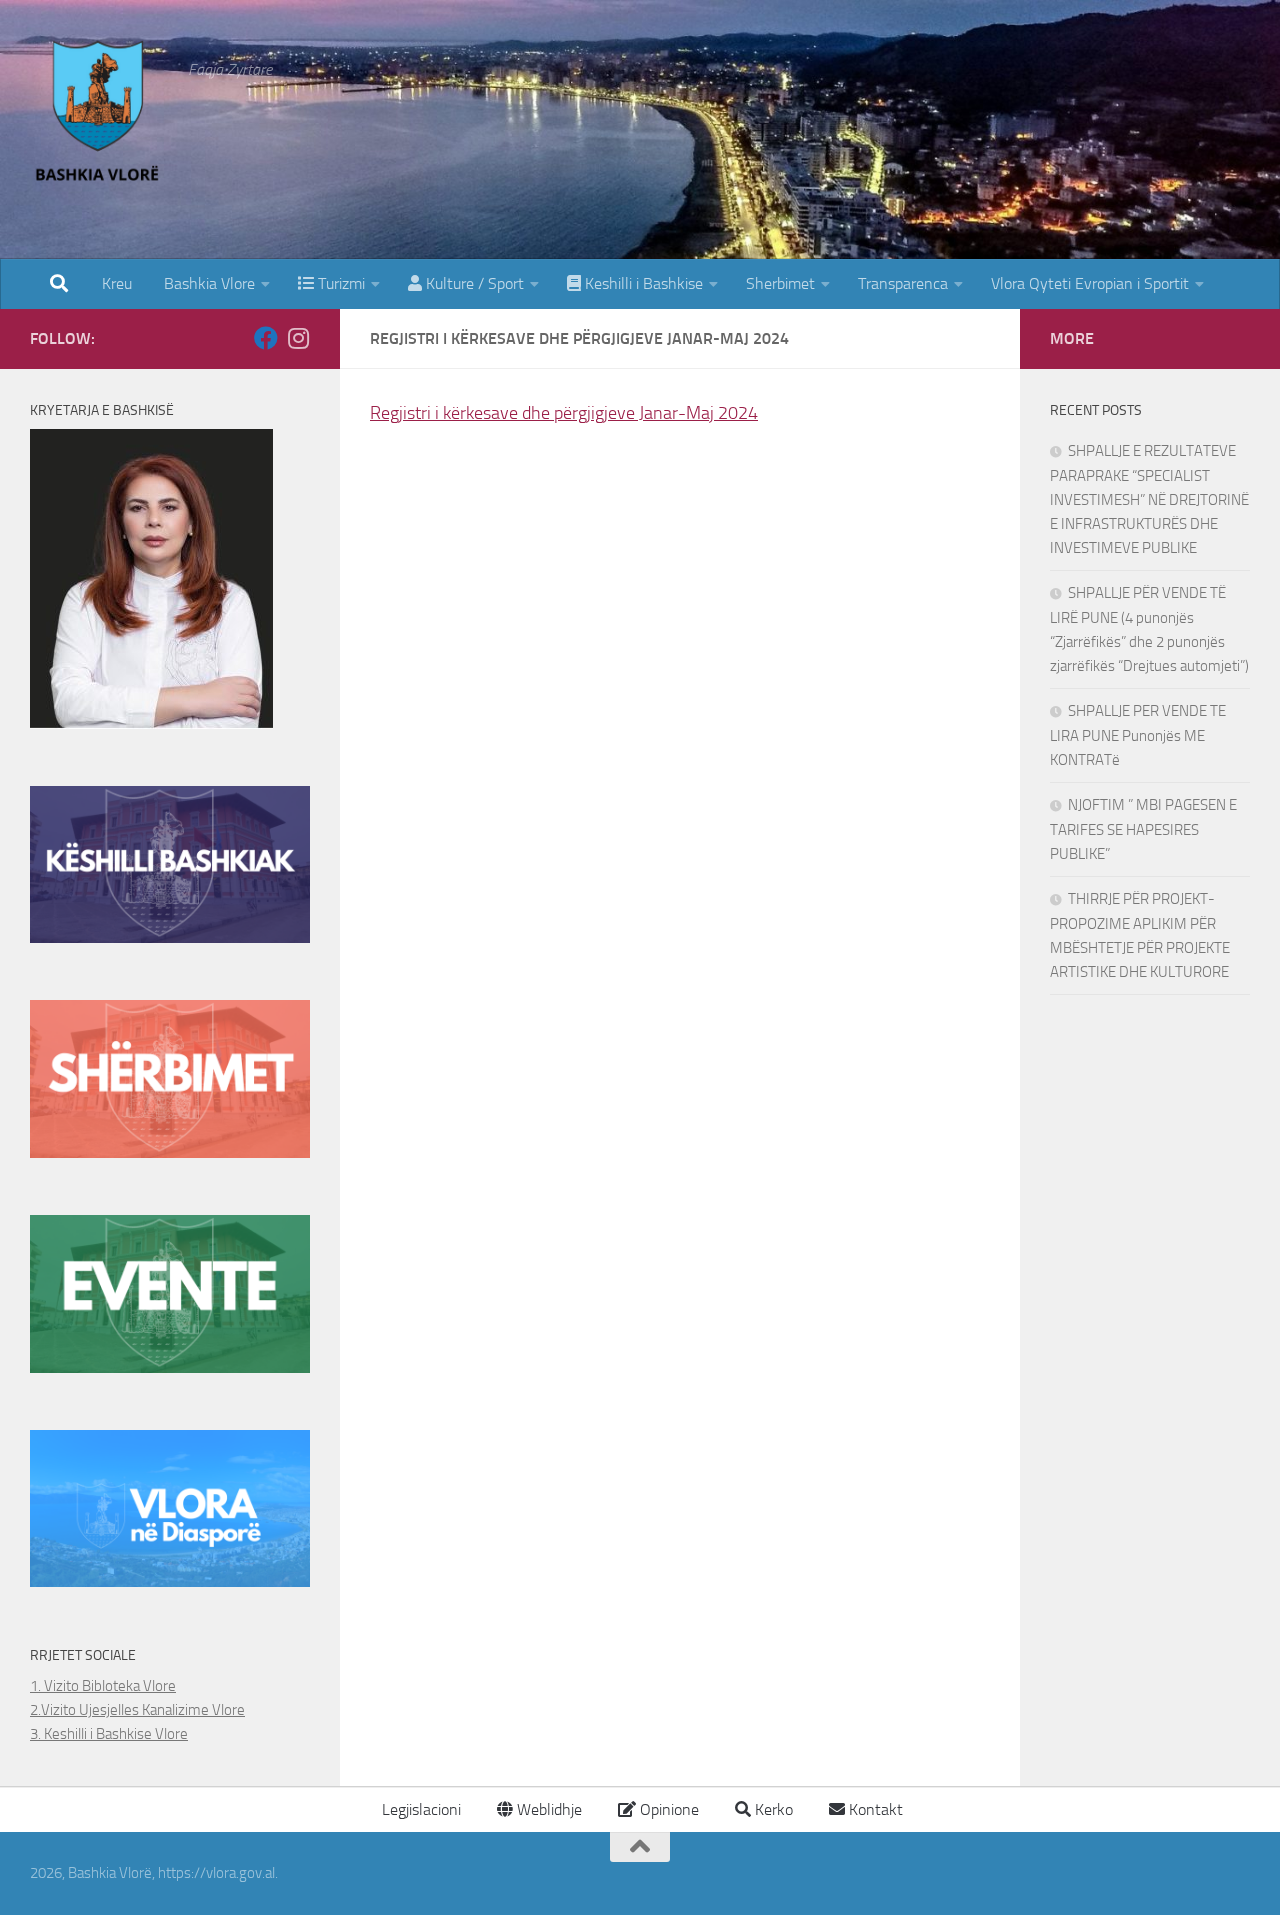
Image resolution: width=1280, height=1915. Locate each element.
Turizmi (339, 283)
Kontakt (874, 1809)
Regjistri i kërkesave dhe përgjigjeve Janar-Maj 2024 (564, 413)
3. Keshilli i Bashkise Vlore (109, 1734)
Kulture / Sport (473, 283)
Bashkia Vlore (207, 283)
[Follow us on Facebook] (266, 338)
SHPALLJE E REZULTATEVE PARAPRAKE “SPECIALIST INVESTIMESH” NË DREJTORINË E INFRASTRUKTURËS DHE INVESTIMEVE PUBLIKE (1149, 499)
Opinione (667, 1809)
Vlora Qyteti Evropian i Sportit (1090, 283)
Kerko (772, 1809)
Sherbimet (780, 283)
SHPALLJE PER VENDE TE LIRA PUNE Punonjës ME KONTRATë (1138, 735)
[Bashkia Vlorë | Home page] (99, 115)
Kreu (117, 283)
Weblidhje (547, 1809)
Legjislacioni (419, 1809)
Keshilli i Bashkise (642, 283)
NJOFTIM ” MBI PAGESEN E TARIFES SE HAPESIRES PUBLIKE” (1143, 829)
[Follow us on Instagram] (298, 338)
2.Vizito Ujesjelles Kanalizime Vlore (137, 1710)
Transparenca (903, 283)
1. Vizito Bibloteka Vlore (103, 1686)
